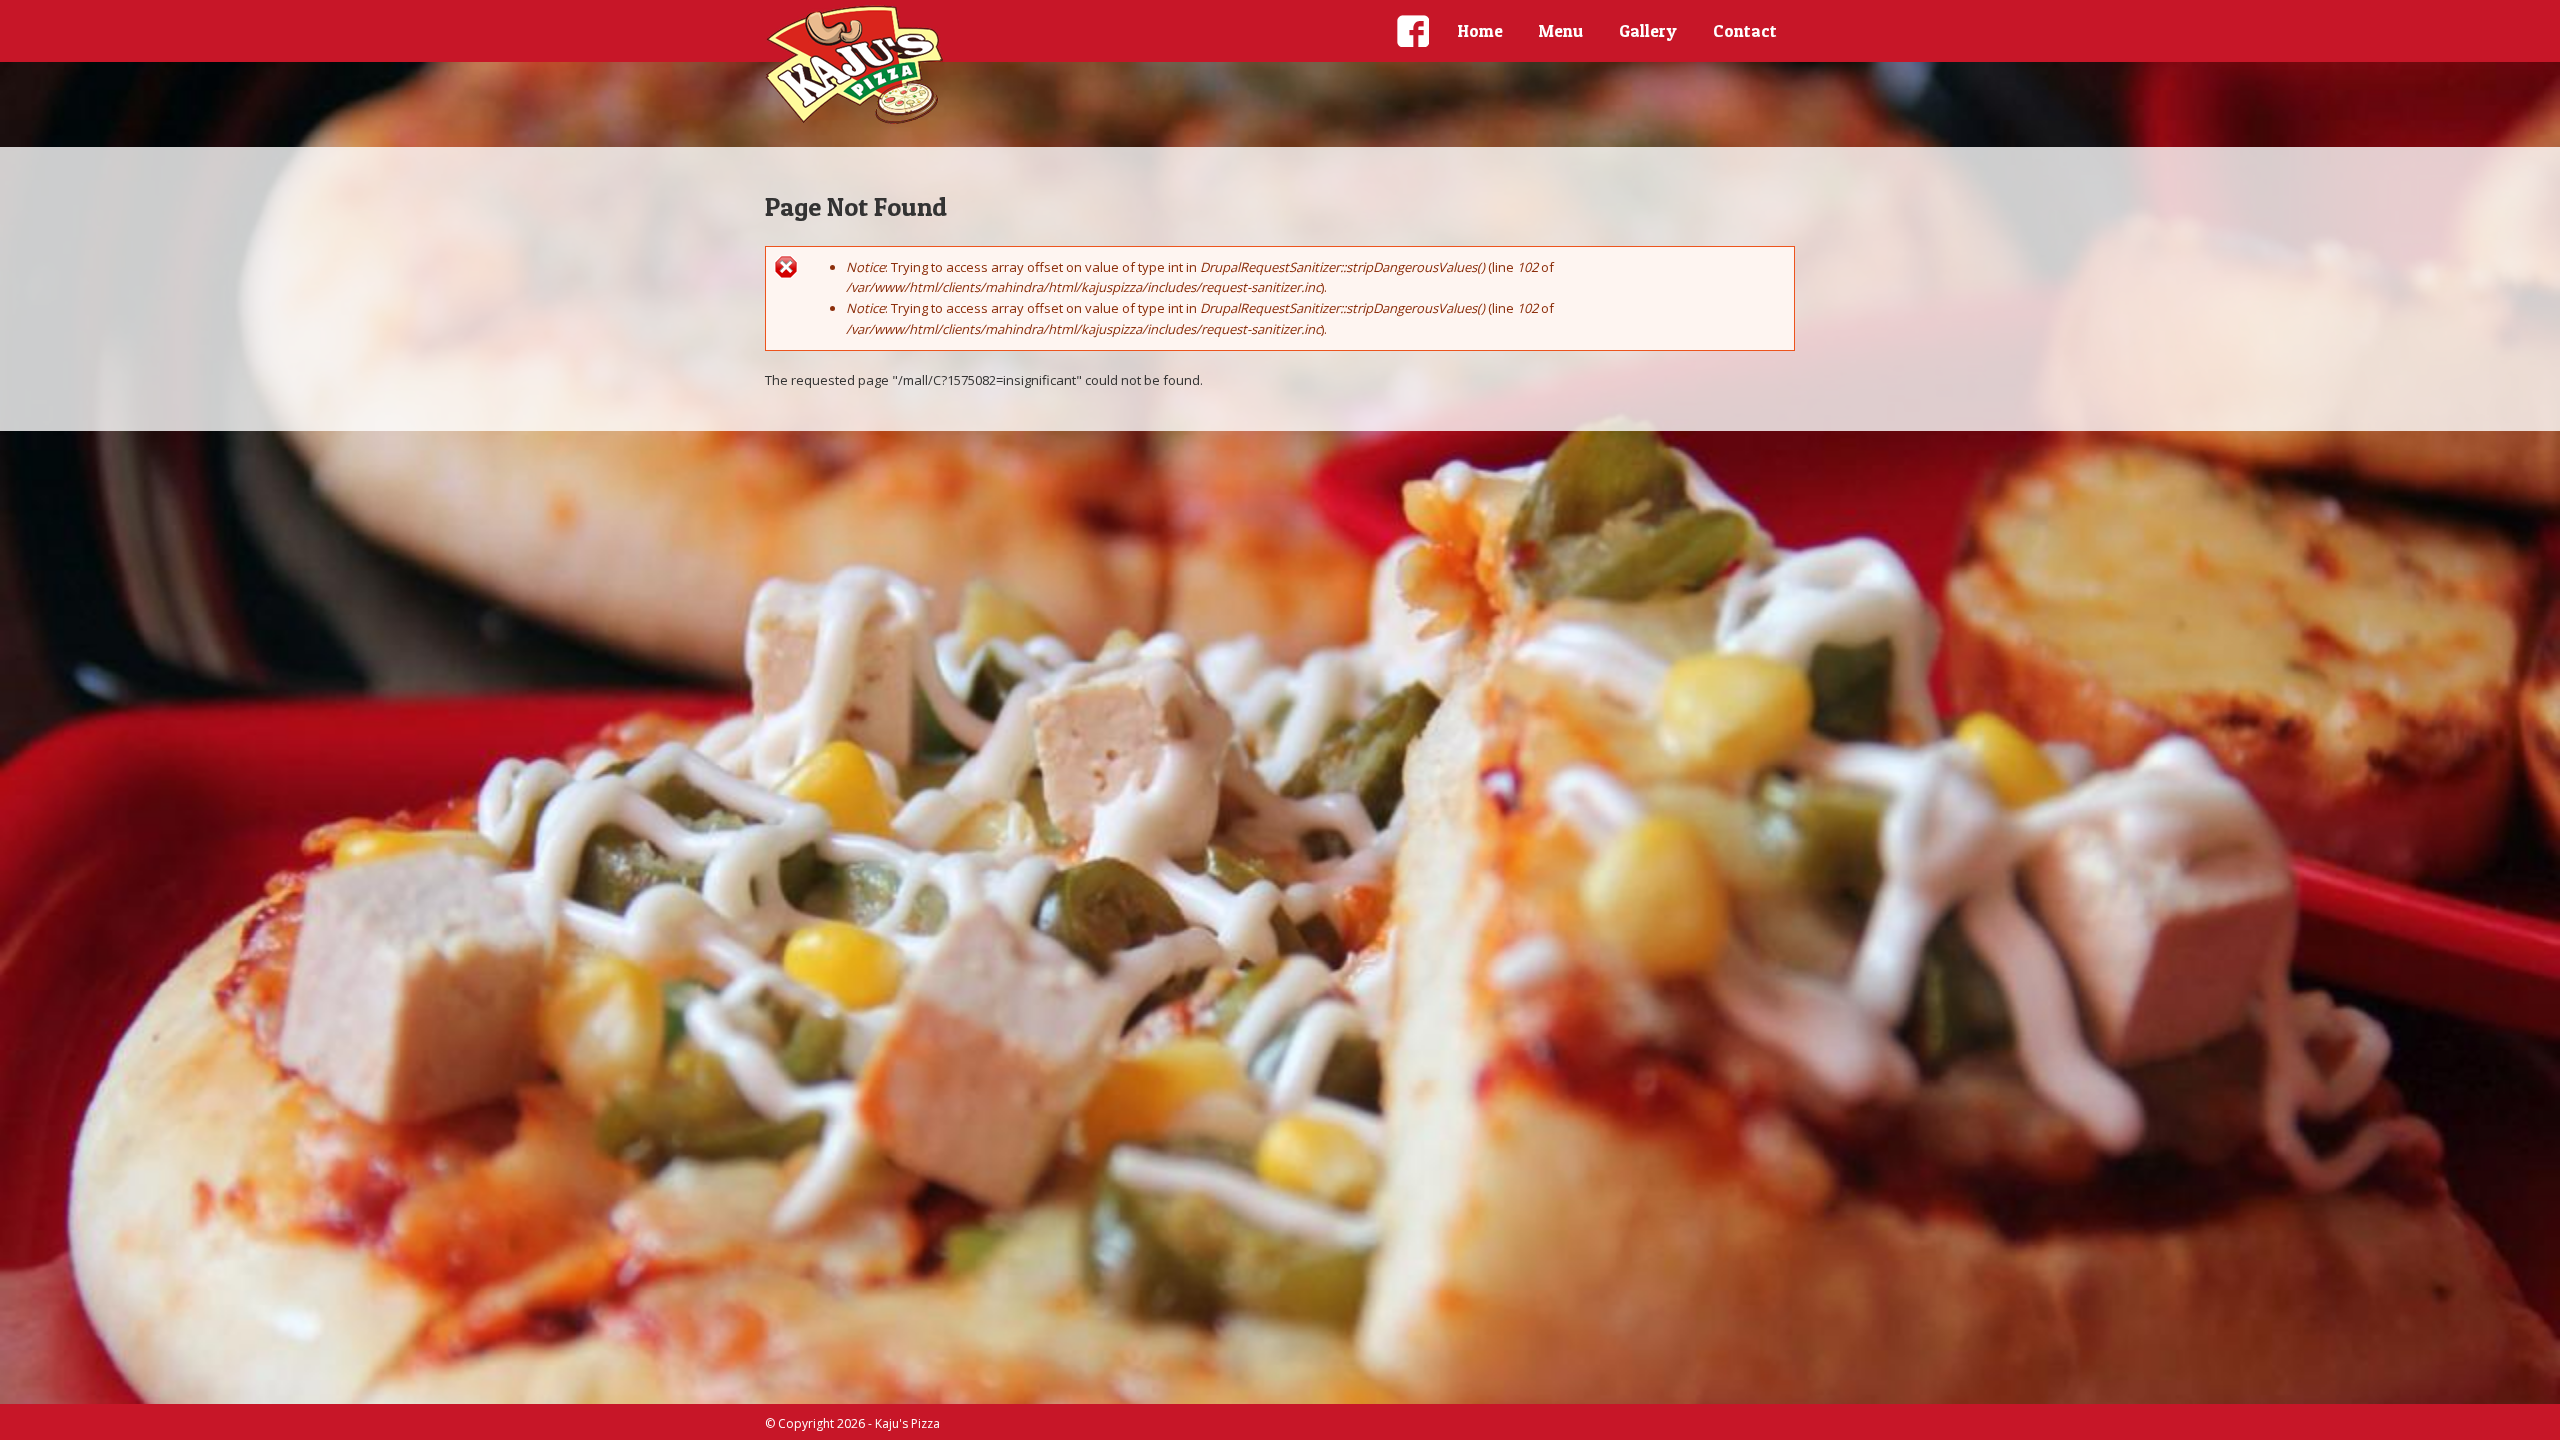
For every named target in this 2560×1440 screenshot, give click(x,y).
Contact (1745, 30)
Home (1480, 30)
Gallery (1648, 30)
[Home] (855, 65)
